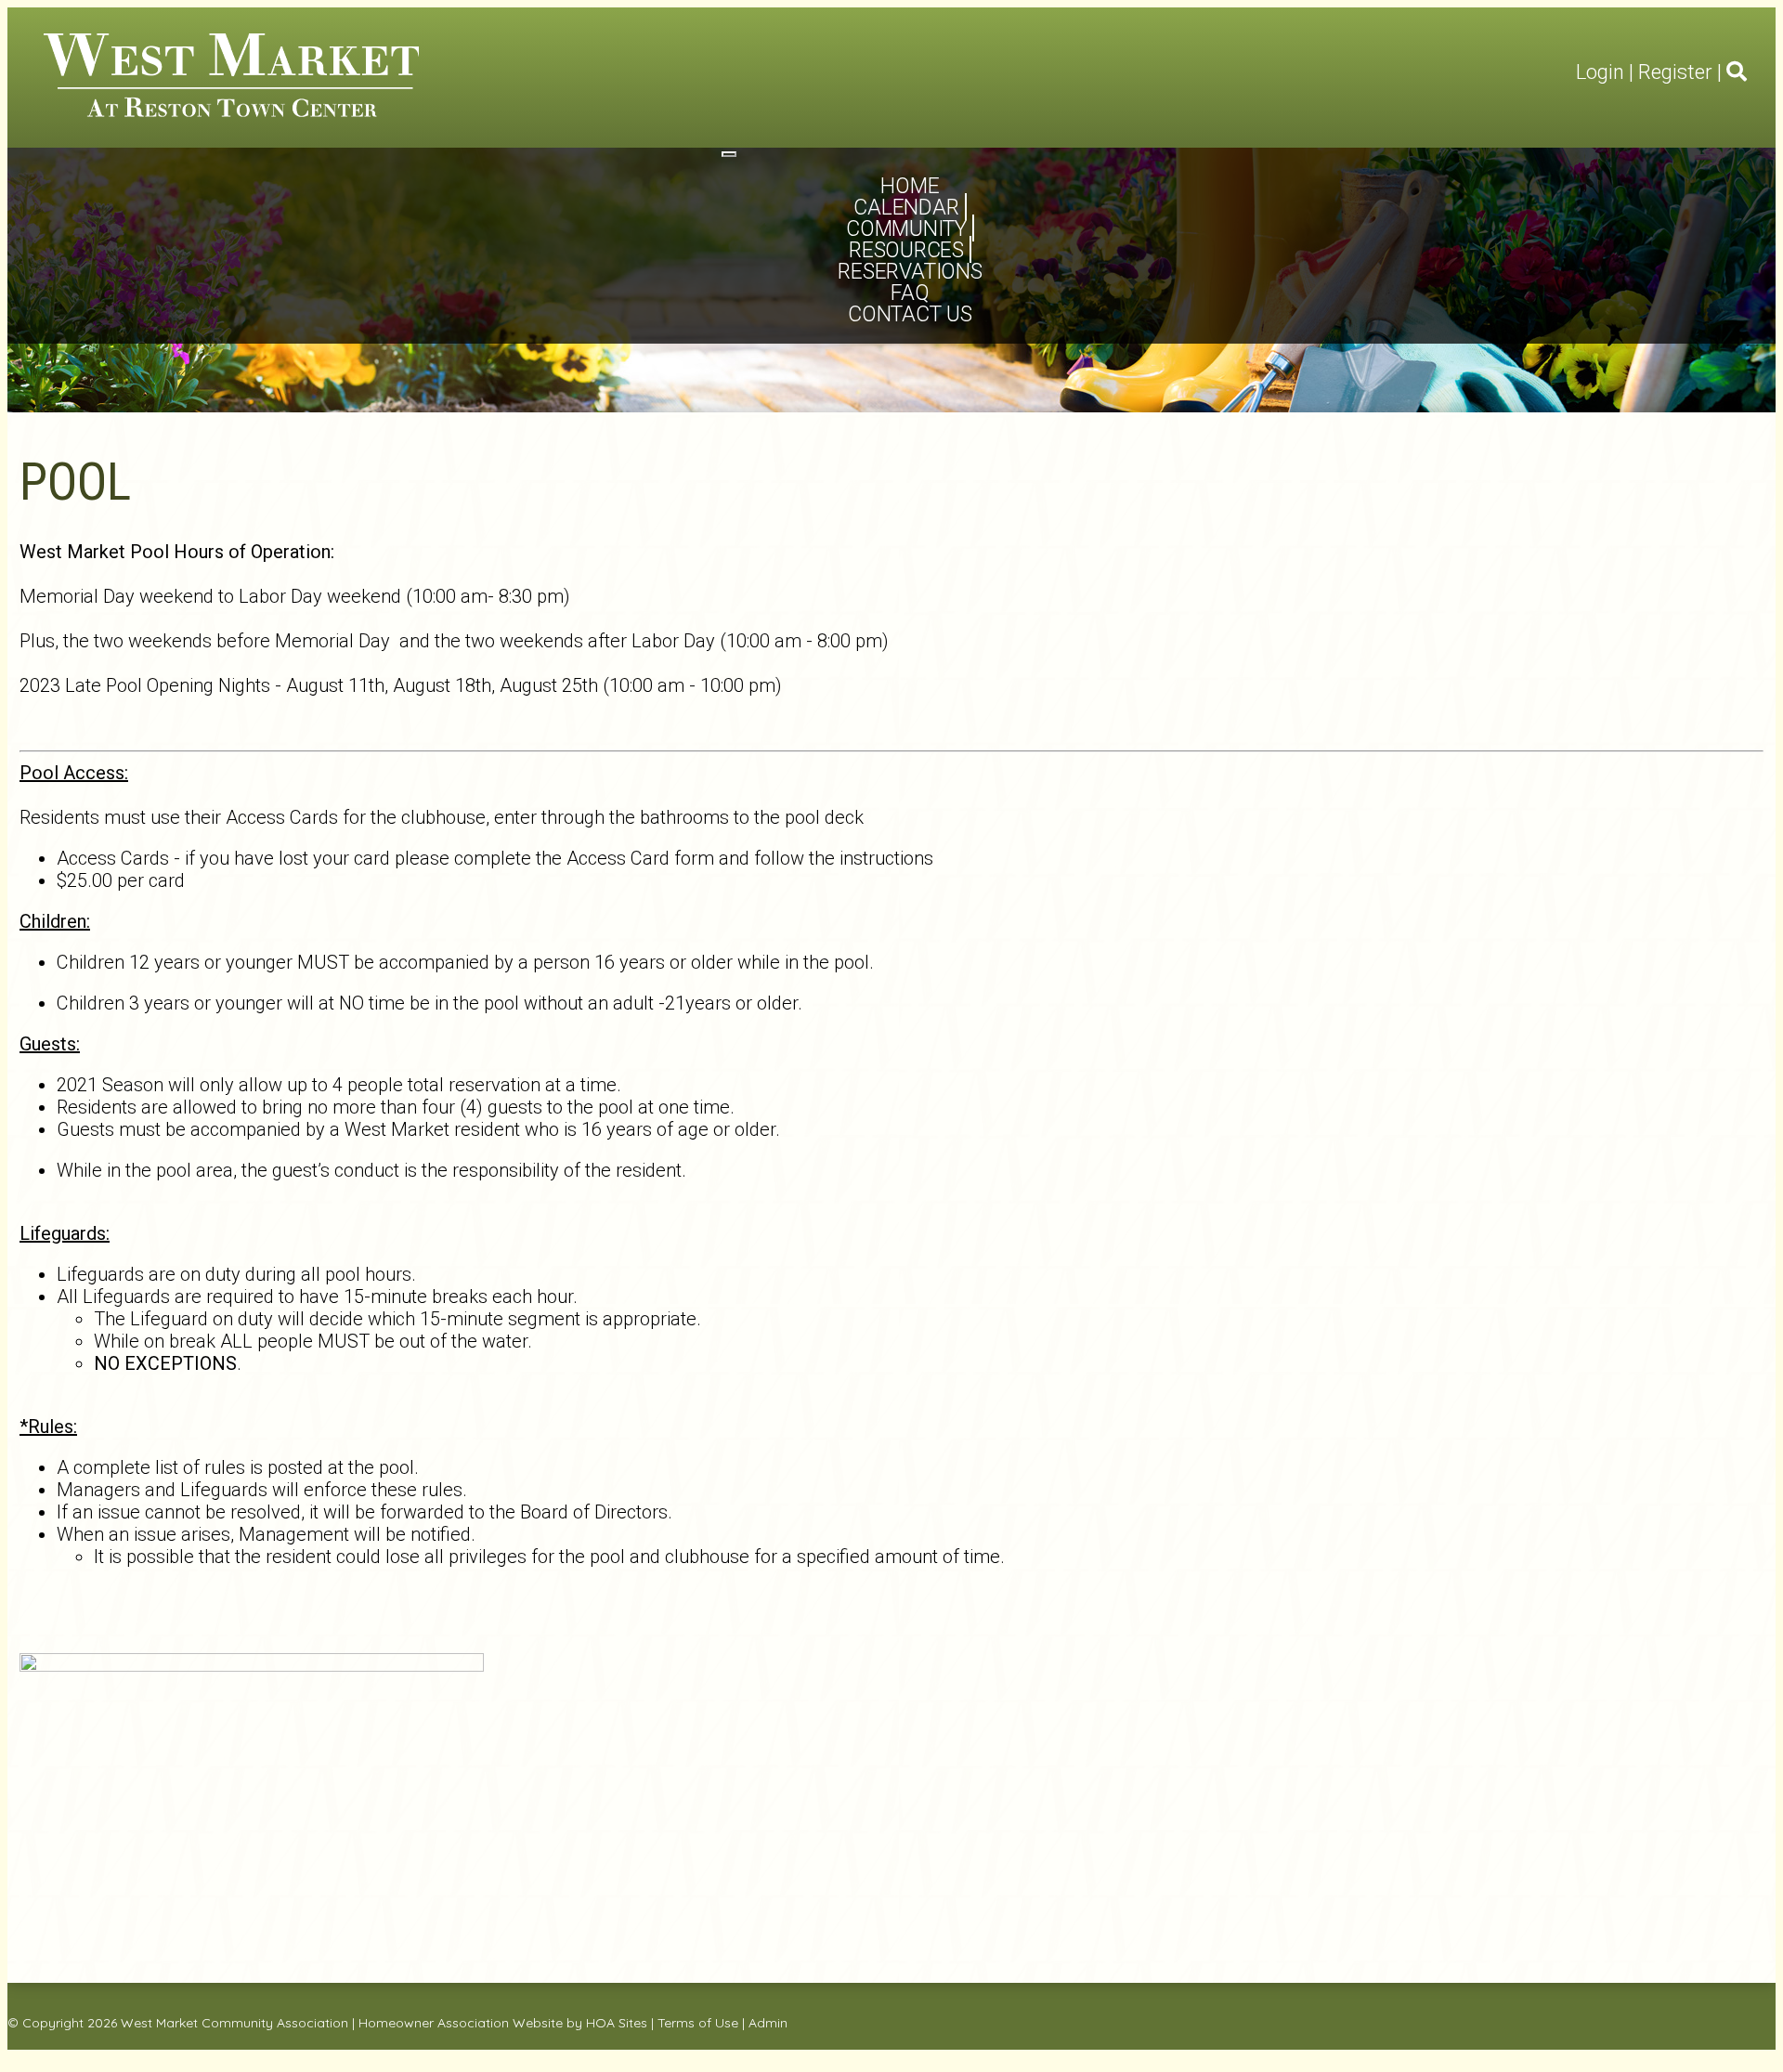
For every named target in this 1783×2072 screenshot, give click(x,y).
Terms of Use (698, 2023)
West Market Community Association (234, 2023)
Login (1600, 72)
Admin (768, 2023)
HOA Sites (617, 2023)
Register (1675, 72)
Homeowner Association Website (461, 2023)
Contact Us (910, 314)
